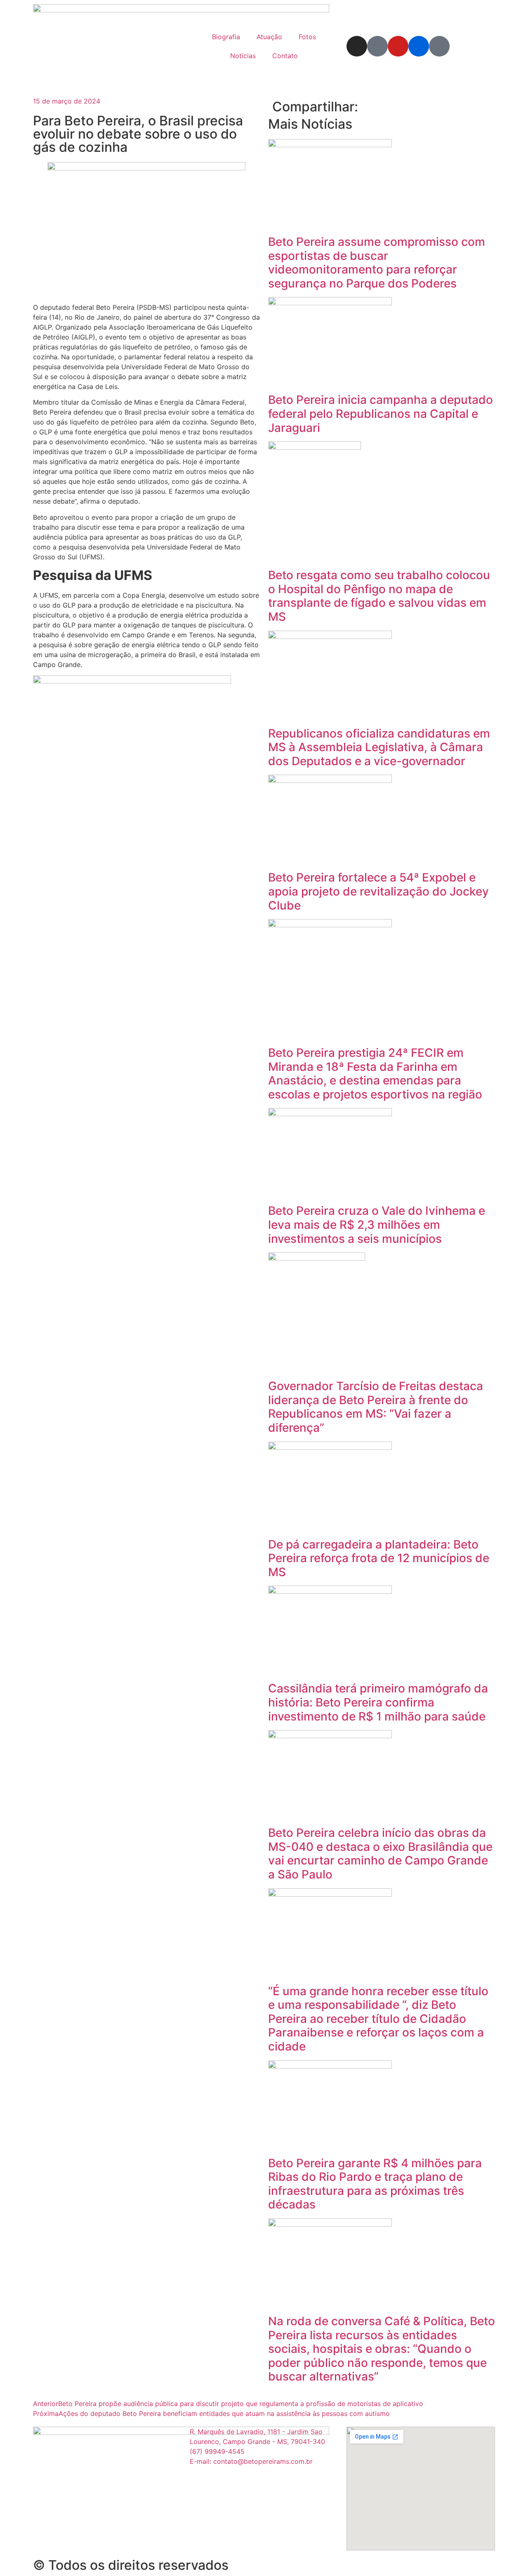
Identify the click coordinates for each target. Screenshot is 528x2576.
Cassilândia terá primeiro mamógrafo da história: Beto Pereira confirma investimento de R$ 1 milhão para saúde (378, 1702)
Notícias (243, 56)
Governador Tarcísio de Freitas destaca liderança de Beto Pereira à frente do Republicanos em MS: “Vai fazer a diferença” (376, 1407)
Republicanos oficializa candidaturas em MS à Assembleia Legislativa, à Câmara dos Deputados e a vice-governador (379, 747)
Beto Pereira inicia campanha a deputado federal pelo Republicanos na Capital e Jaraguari (381, 414)
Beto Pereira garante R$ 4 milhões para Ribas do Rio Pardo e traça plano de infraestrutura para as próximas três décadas (375, 2184)
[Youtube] (398, 46)
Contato (285, 56)
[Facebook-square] (377, 46)
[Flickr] (419, 46)
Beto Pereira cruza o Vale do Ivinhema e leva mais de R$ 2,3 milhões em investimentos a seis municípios (377, 1224)
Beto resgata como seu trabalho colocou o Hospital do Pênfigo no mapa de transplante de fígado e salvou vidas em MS (379, 596)
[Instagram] (357, 46)
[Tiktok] (439, 46)
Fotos (307, 37)
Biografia (226, 37)
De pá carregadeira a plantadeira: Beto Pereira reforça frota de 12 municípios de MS (379, 1558)
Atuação (269, 37)
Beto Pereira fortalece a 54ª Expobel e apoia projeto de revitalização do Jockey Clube (378, 891)
